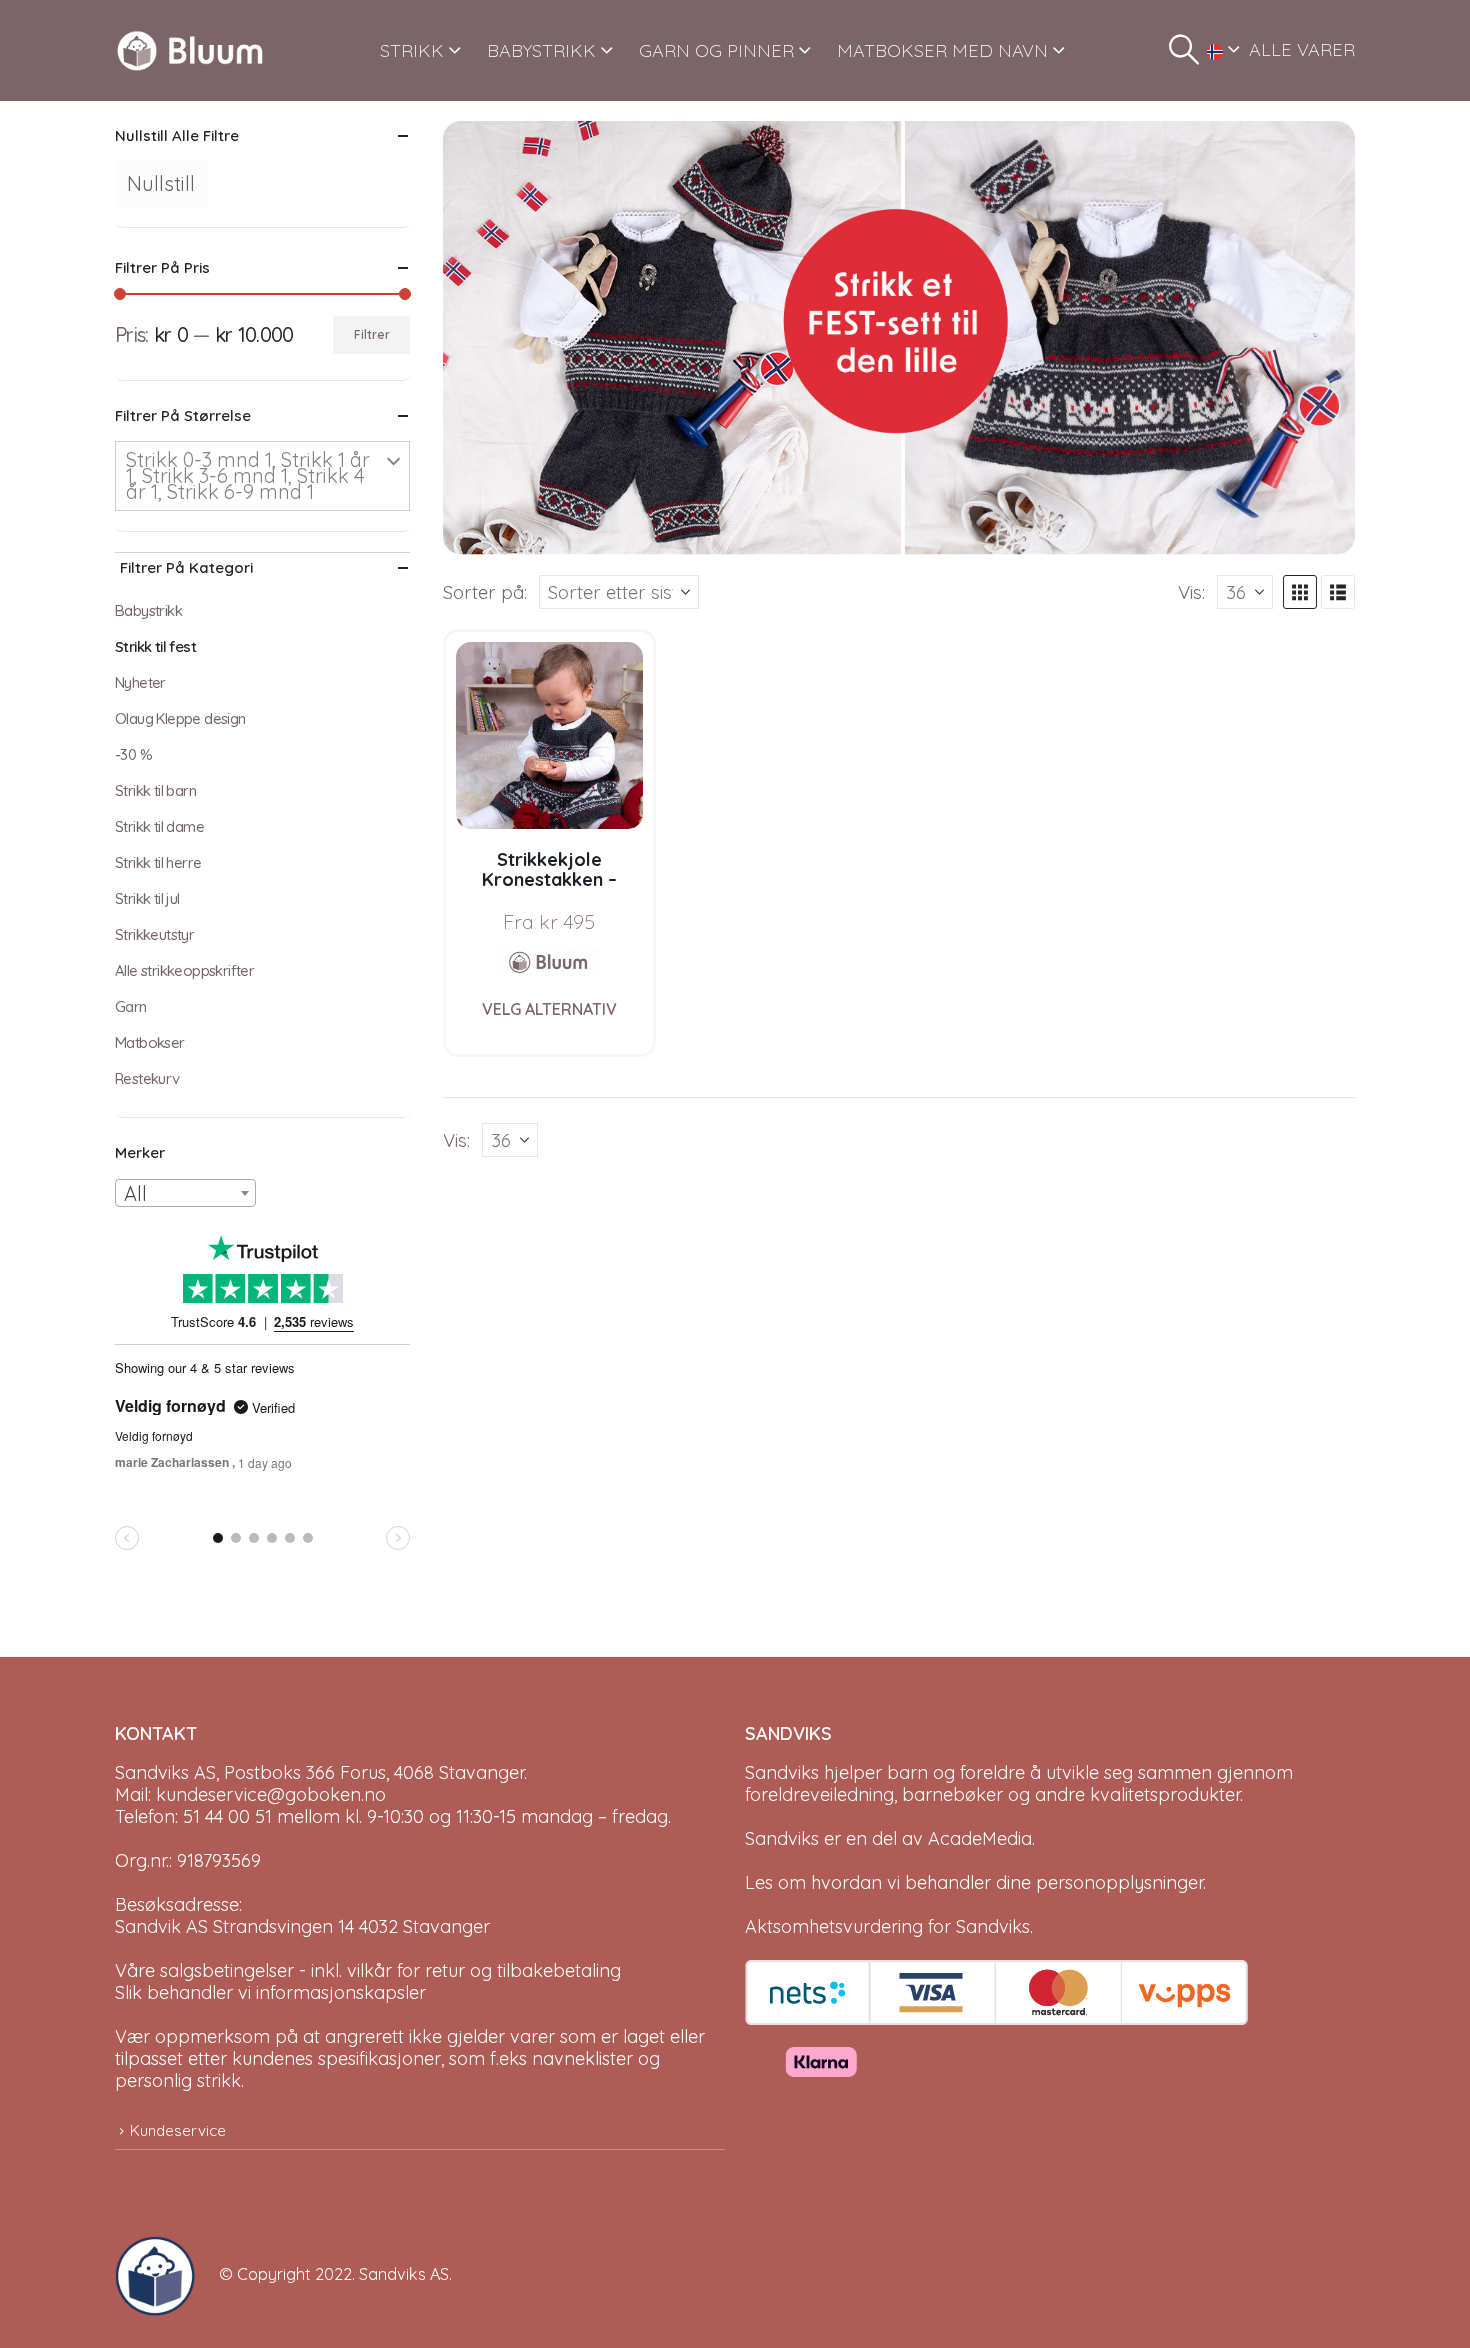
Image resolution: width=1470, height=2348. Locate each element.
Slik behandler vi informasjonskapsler (270, 1992)
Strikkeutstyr (154, 934)
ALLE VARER (1302, 49)
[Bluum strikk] (549, 962)
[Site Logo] (190, 50)
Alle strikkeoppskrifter (184, 970)
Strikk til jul (147, 898)
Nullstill (161, 183)
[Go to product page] (549, 735)
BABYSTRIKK (541, 50)
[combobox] (185, 1193)
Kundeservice (178, 2130)
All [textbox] (135, 1193)
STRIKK (412, 50)
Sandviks (782, 1772)
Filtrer (372, 334)
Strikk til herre (158, 862)
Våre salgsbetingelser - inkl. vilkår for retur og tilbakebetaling (368, 1970)
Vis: (1191, 592)
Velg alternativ (549, 1009)
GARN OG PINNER (716, 50)
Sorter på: (485, 592)
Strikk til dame (159, 826)
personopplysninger (1119, 1882)
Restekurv (147, 1078)
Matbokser (150, 1042)
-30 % (133, 754)
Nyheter (140, 682)
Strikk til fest (155, 646)
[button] (1184, 50)
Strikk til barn (155, 790)
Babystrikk (148, 610)
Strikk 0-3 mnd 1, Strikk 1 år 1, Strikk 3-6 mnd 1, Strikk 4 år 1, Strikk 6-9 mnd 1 (248, 475)
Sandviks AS (404, 2274)
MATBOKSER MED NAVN (942, 50)
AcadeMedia (980, 1838)
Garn (131, 1006)
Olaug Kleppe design (180, 718)
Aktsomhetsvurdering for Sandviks (887, 1926)
